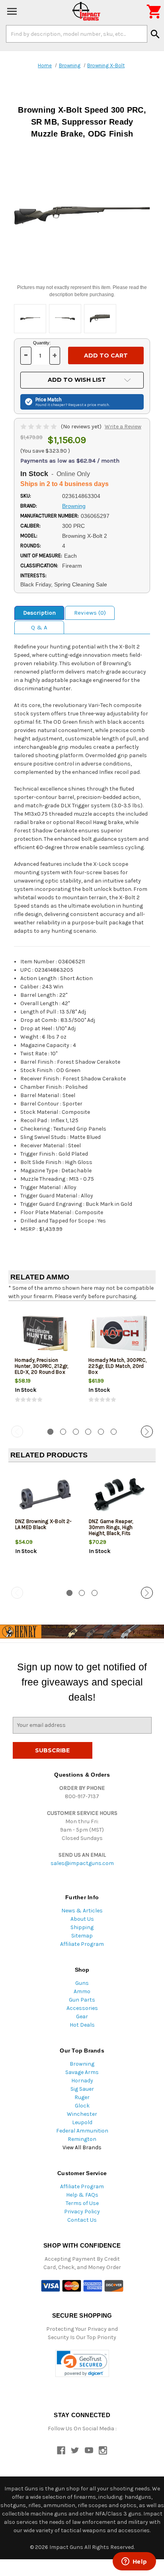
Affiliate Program (82, 1944)
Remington (82, 2139)
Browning (82, 2064)
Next (147, 1432)
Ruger (82, 2097)
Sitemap (82, 1936)
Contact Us (82, 2220)
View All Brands (82, 2147)
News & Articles (82, 1911)
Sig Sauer (82, 2089)
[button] (82, 2364)
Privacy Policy (82, 2212)
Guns (82, 1983)
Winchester (82, 2114)
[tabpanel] (45, 1362)
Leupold (82, 2122)
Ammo (82, 1991)
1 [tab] (50, 1432)
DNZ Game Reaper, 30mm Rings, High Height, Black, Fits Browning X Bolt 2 (111, 1530)
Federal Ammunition (82, 2131)
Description (39, 613)
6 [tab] (114, 1432)
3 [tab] (76, 1432)
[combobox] (77, 34)
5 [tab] (101, 1432)
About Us (82, 1919)
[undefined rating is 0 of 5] (39, 427)
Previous (17, 1432)
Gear (82, 2016)
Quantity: (42, 343)
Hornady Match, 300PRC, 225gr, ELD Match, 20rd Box (118, 1366)
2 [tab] (63, 1432)
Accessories (82, 2008)
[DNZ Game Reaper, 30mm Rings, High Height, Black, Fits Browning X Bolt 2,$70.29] (119, 1495)
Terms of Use (82, 2203)
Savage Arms (82, 2072)
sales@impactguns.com (82, 1863)
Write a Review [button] (123, 427)
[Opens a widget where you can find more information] (134, 2562)
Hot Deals (82, 2025)
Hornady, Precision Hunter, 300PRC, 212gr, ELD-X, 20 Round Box (42, 1366)
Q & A (39, 627)
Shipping (82, 1927)
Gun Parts (82, 2000)
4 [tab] (88, 1432)
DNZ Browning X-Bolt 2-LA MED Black (44, 1524)
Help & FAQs (82, 2195)
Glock (82, 2106)
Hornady (82, 2081)
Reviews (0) (90, 613)
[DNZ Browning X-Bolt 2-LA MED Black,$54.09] (45, 1495)
